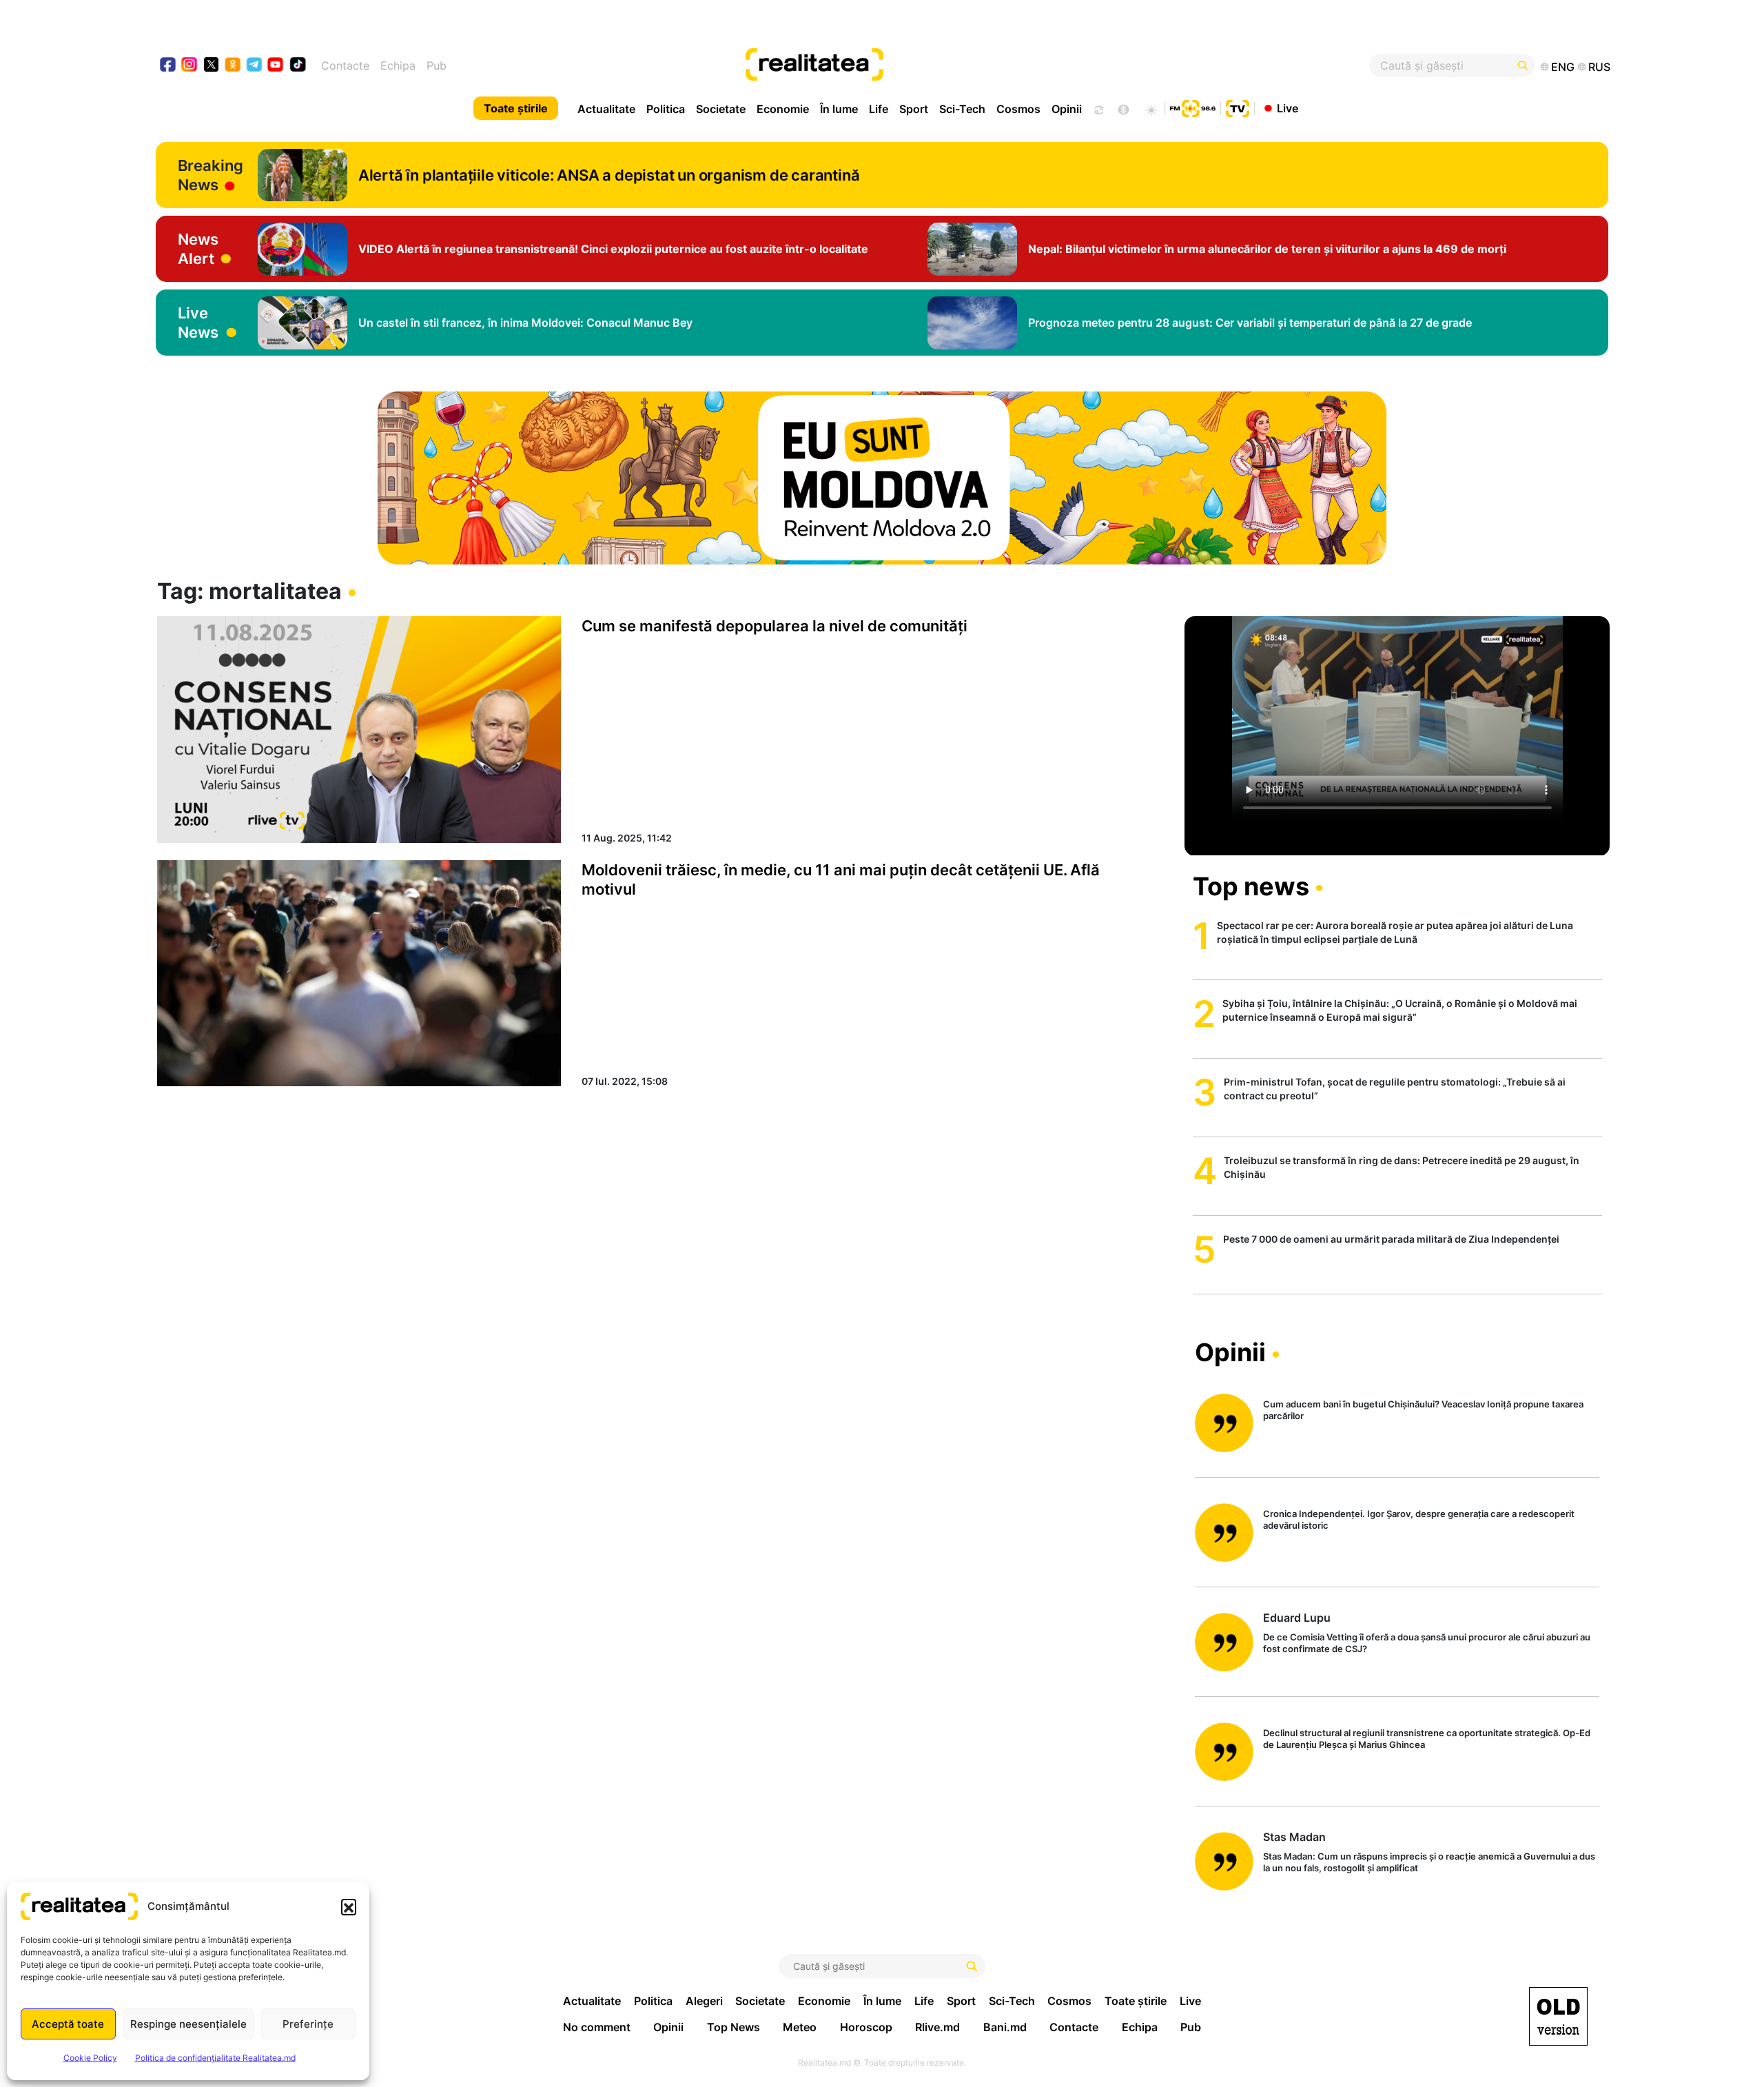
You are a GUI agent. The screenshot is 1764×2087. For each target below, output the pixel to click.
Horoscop (866, 2027)
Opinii (1067, 109)
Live (1288, 108)
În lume (839, 109)
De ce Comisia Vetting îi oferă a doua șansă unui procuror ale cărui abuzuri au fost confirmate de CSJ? (1427, 1643)
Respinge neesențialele (188, 2024)
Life (879, 109)
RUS (1599, 67)
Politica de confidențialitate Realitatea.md (215, 2058)
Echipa (398, 65)
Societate (721, 109)
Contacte (345, 65)
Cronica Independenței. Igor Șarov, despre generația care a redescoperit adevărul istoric (1419, 1519)
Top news (1251, 886)
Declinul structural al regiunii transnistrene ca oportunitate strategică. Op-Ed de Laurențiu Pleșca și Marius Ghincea (1427, 1739)
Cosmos (1018, 109)
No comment (597, 2027)
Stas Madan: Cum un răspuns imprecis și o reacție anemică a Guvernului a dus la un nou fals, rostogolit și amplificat (1429, 1862)
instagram (190, 66)
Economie (783, 109)
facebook (168, 66)
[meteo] (1151, 108)
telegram (255, 66)
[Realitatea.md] (1558, 2016)
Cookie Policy (90, 2058)
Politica (666, 109)
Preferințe (308, 2024)
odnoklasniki (233, 66)
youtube (276, 66)
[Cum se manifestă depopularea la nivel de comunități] (359, 729)
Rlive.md (937, 2027)
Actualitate (606, 109)
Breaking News (211, 175)
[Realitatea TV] (1238, 107)
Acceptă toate (68, 2024)
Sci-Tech (962, 109)
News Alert (198, 249)
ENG (1563, 67)
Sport (914, 109)
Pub (437, 65)
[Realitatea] (956, 65)
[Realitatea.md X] (211, 64)
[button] (349, 1906)
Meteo (800, 2027)
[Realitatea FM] (1193, 107)
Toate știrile (516, 108)
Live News (198, 323)
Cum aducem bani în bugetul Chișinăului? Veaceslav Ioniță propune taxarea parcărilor (1423, 1410)
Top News (734, 2027)
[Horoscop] (1098, 108)
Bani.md (1005, 2027)
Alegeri (704, 2001)
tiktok (298, 66)
